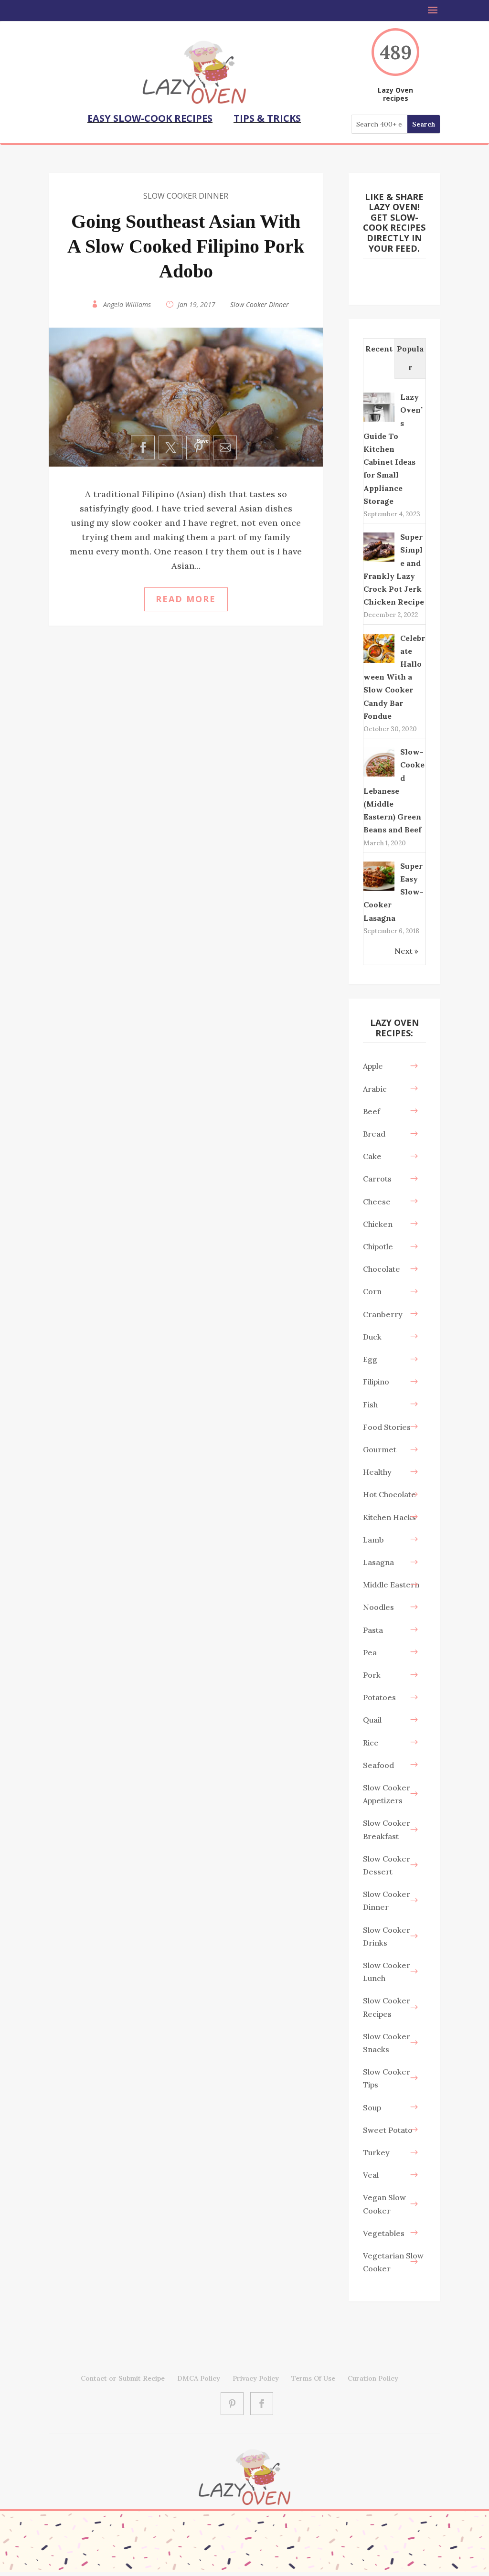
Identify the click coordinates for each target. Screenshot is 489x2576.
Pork (372, 1675)
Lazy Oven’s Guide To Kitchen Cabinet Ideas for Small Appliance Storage (393, 449)
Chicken (378, 1224)
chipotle (378, 1246)
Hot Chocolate (389, 1494)
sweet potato (388, 2130)
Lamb (373, 1540)
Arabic (375, 1089)
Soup (372, 2108)
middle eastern (391, 1585)
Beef (372, 1111)
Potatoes (379, 1697)
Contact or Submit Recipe (123, 2378)
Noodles (378, 1607)
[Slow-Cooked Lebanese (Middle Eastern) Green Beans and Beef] (379, 776)
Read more (186, 599)
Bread (374, 1134)
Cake (372, 1156)
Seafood (378, 1765)
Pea (370, 1652)
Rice (371, 1743)
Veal (371, 2175)
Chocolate (382, 1269)
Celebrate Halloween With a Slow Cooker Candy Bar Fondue (394, 677)
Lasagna (378, 1562)
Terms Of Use (313, 2378)
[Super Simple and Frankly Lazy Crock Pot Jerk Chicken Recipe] (379, 561)
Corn (372, 1291)
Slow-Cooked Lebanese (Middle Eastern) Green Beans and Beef (394, 791)
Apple (373, 1066)
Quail (372, 1720)
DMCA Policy (199, 2378)
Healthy (377, 1472)
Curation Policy (373, 2378)
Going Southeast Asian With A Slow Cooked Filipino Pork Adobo (186, 246)
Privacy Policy (256, 2378)
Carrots (377, 1179)
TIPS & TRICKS (267, 118)
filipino (376, 1382)
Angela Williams (127, 304)
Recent (379, 349)
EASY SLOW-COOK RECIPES (150, 118)
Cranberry (383, 1314)
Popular (410, 358)
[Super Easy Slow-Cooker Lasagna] (379, 890)
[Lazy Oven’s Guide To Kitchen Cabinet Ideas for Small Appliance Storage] (379, 421)
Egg (370, 1359)
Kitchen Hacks (389, 1517)
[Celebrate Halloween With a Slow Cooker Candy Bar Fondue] (379, 662)
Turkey (376, 2152)
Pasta (373, 1630)
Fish (370, 1405)
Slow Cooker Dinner (186, 196)
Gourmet (380, 1449)
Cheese (377, 1202)
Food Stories (387, 1427)
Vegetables (384, 2233)
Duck (372, 1337)
